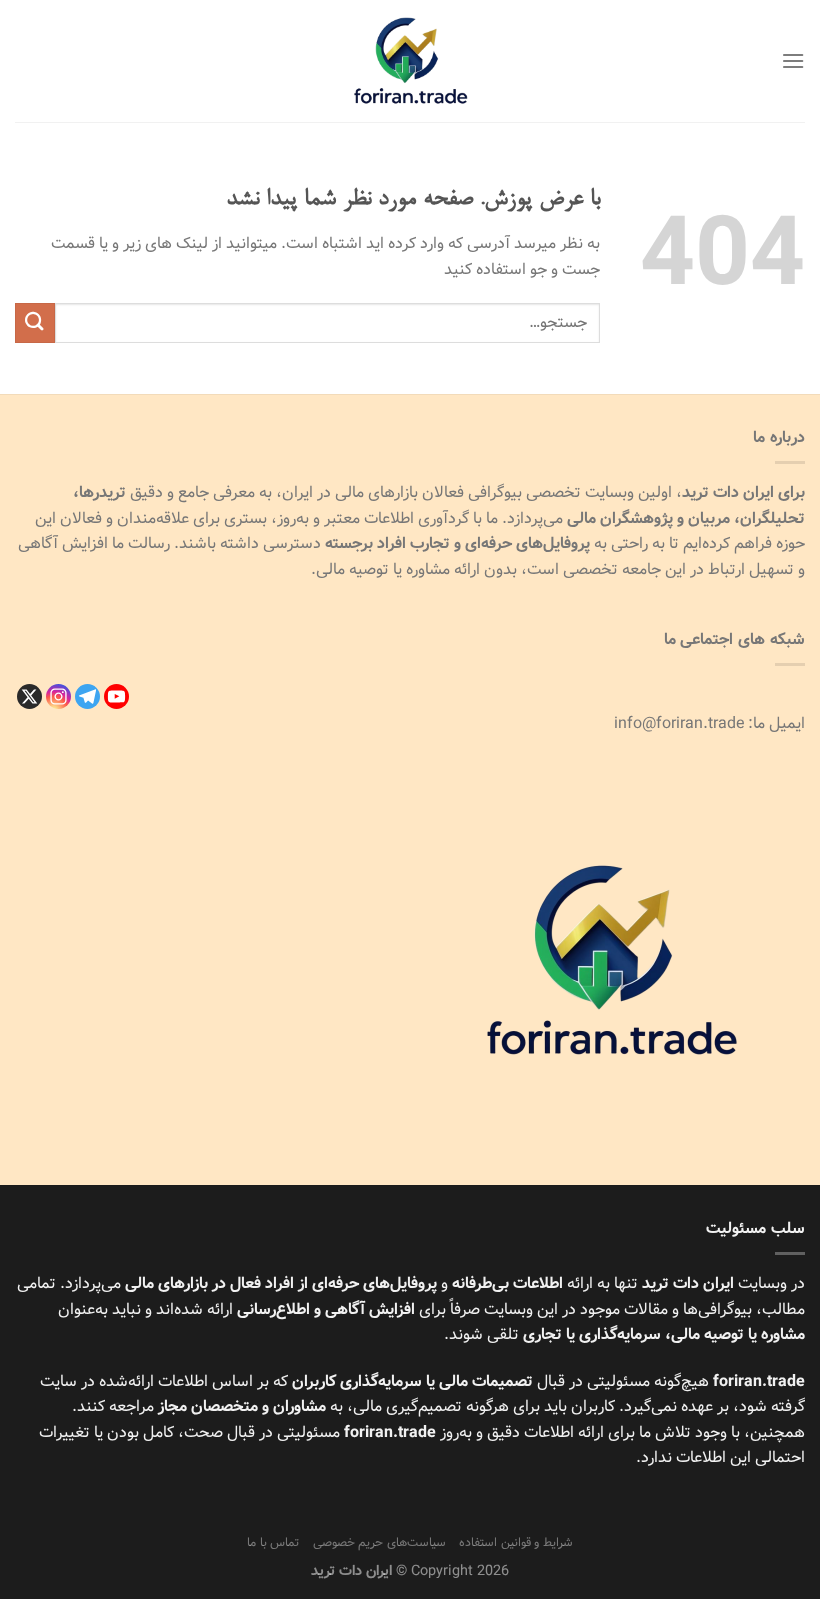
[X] (29, 696)
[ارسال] (35, 322)
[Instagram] (58, 696)
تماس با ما (273, 1542)
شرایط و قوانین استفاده (516, 1542)
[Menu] (793, 60)
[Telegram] (87, 696)
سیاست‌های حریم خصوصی (379, 1542)
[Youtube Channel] (116, 696)
